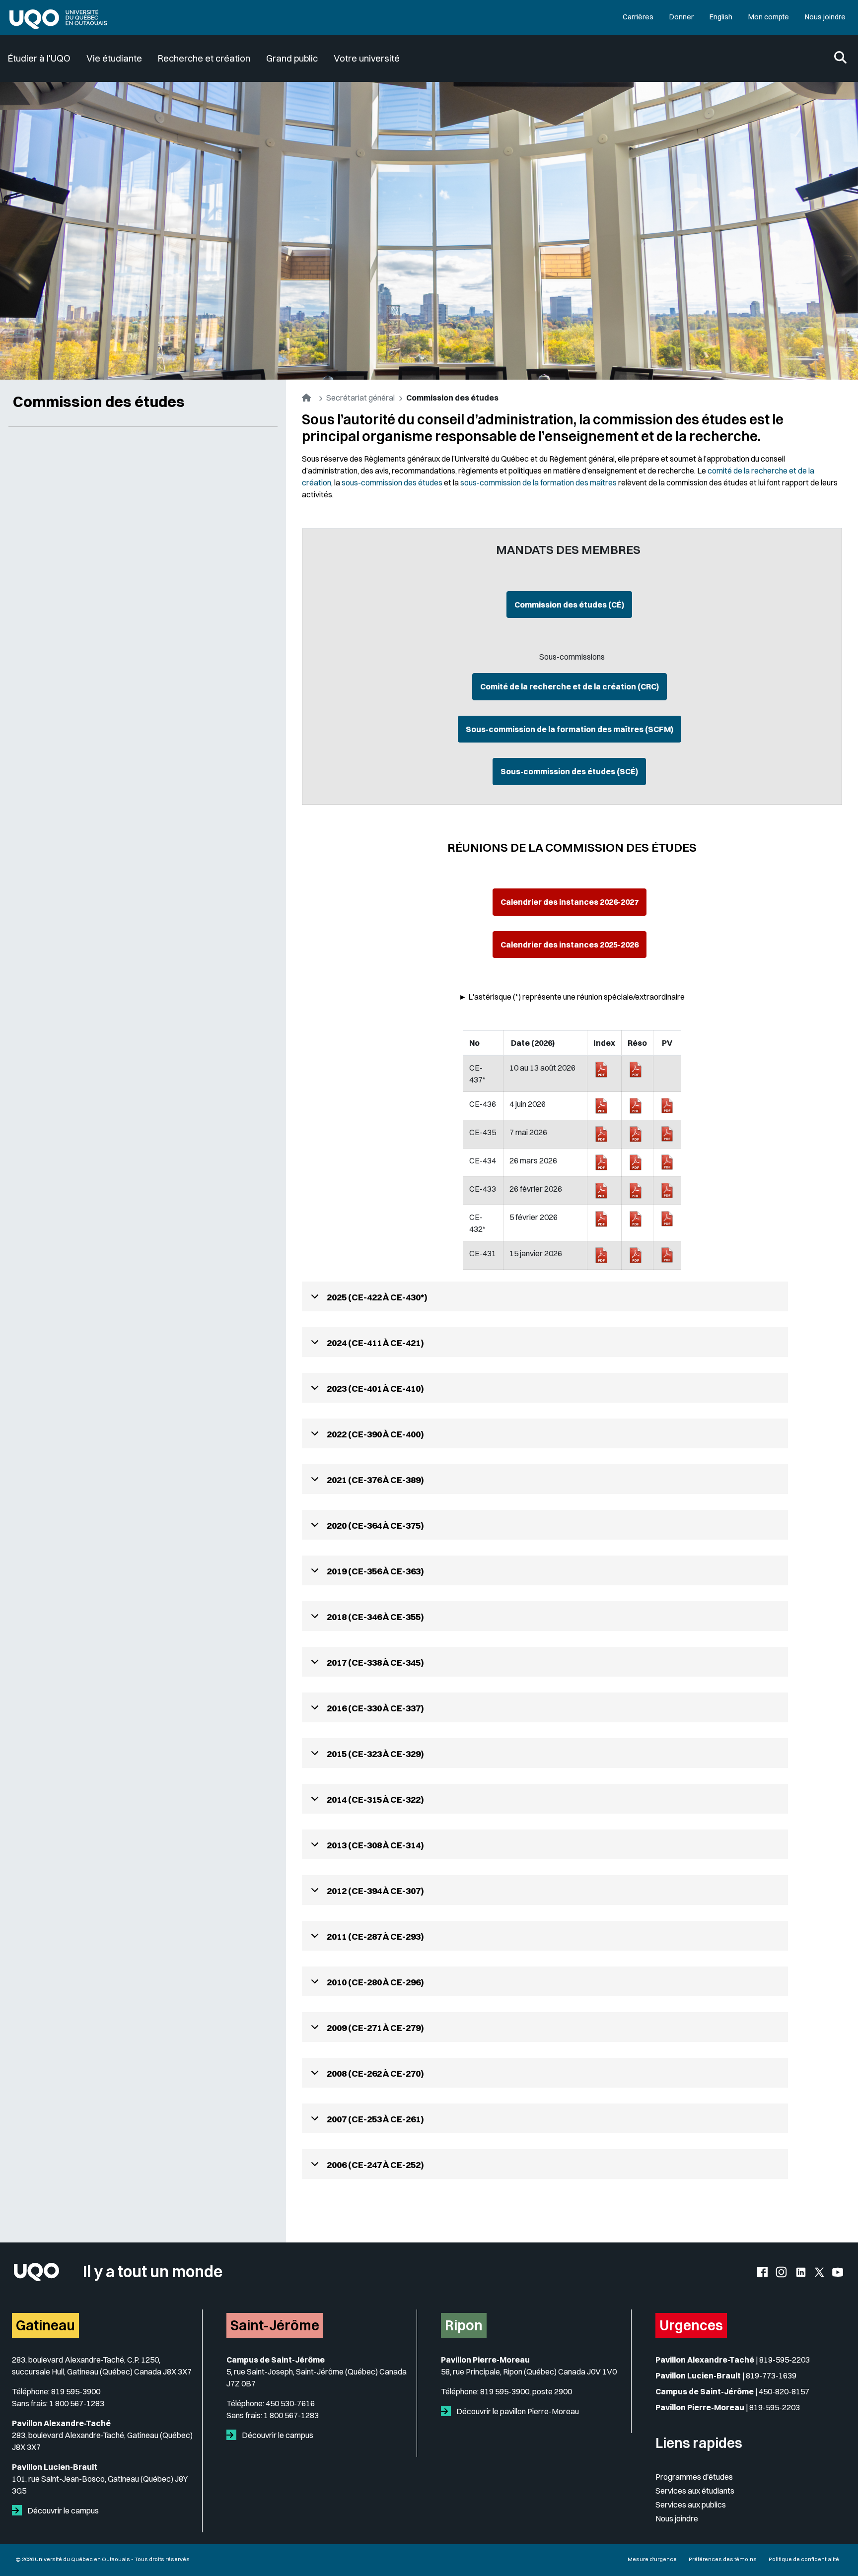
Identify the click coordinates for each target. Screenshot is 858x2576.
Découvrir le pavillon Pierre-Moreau (517, 2411)
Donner (681, 17)
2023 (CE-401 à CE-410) (375, 1389)
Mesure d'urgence (652, 2559)
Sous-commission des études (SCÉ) (569, 771)
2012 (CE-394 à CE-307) (375, 1891)
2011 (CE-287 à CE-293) (375, 1936)
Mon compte (769, 17)
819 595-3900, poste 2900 (526, 2391)
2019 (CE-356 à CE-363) (375, 1571)
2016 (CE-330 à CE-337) (375, 1708)
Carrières (638, 17)
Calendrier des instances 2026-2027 (570, 902)
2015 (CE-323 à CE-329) (375, 1754)
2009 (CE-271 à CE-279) (375, 2028)
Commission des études (99, 402)
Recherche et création (204, 58)
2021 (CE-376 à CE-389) (375, 1480)
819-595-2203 (785, 2360)
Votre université (367, 58)
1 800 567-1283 (77, 2403)
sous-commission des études (392, 482)
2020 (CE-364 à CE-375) (375, 1525)
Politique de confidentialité (804, 2559)
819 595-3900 (76, 2391)
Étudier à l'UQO (39, 58)
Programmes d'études (694, 2477)
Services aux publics (691, 2505)
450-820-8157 (784, 2391)
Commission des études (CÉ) (569, 605)
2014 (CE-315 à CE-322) (375, 1799)
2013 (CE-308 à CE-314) (375, 1845)
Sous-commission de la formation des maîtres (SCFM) (570, 729)
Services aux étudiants (695, 2491)
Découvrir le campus (62, 2510)
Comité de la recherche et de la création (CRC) (570, 686)
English (721, 17)
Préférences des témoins (723, 2559)
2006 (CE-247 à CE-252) (375, 2165)
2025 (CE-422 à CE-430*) (377, 1297)
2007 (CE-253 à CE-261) (375, 2119)
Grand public (292, 58)
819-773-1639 (771, 2375)
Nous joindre (825, 17)
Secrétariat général (360, 398)
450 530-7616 (290, 2403)
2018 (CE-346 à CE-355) (375, 1617)
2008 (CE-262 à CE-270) (375, 2073)
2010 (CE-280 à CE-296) (375, 1982)
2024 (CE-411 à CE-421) (375, 1343)
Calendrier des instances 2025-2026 (570, 945)
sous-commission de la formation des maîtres (538, 482)
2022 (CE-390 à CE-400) (375, 1434)
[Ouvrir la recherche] (840, 58)
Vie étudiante (114, 58)
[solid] (19, 2510)
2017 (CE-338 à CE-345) (375, 1662)
